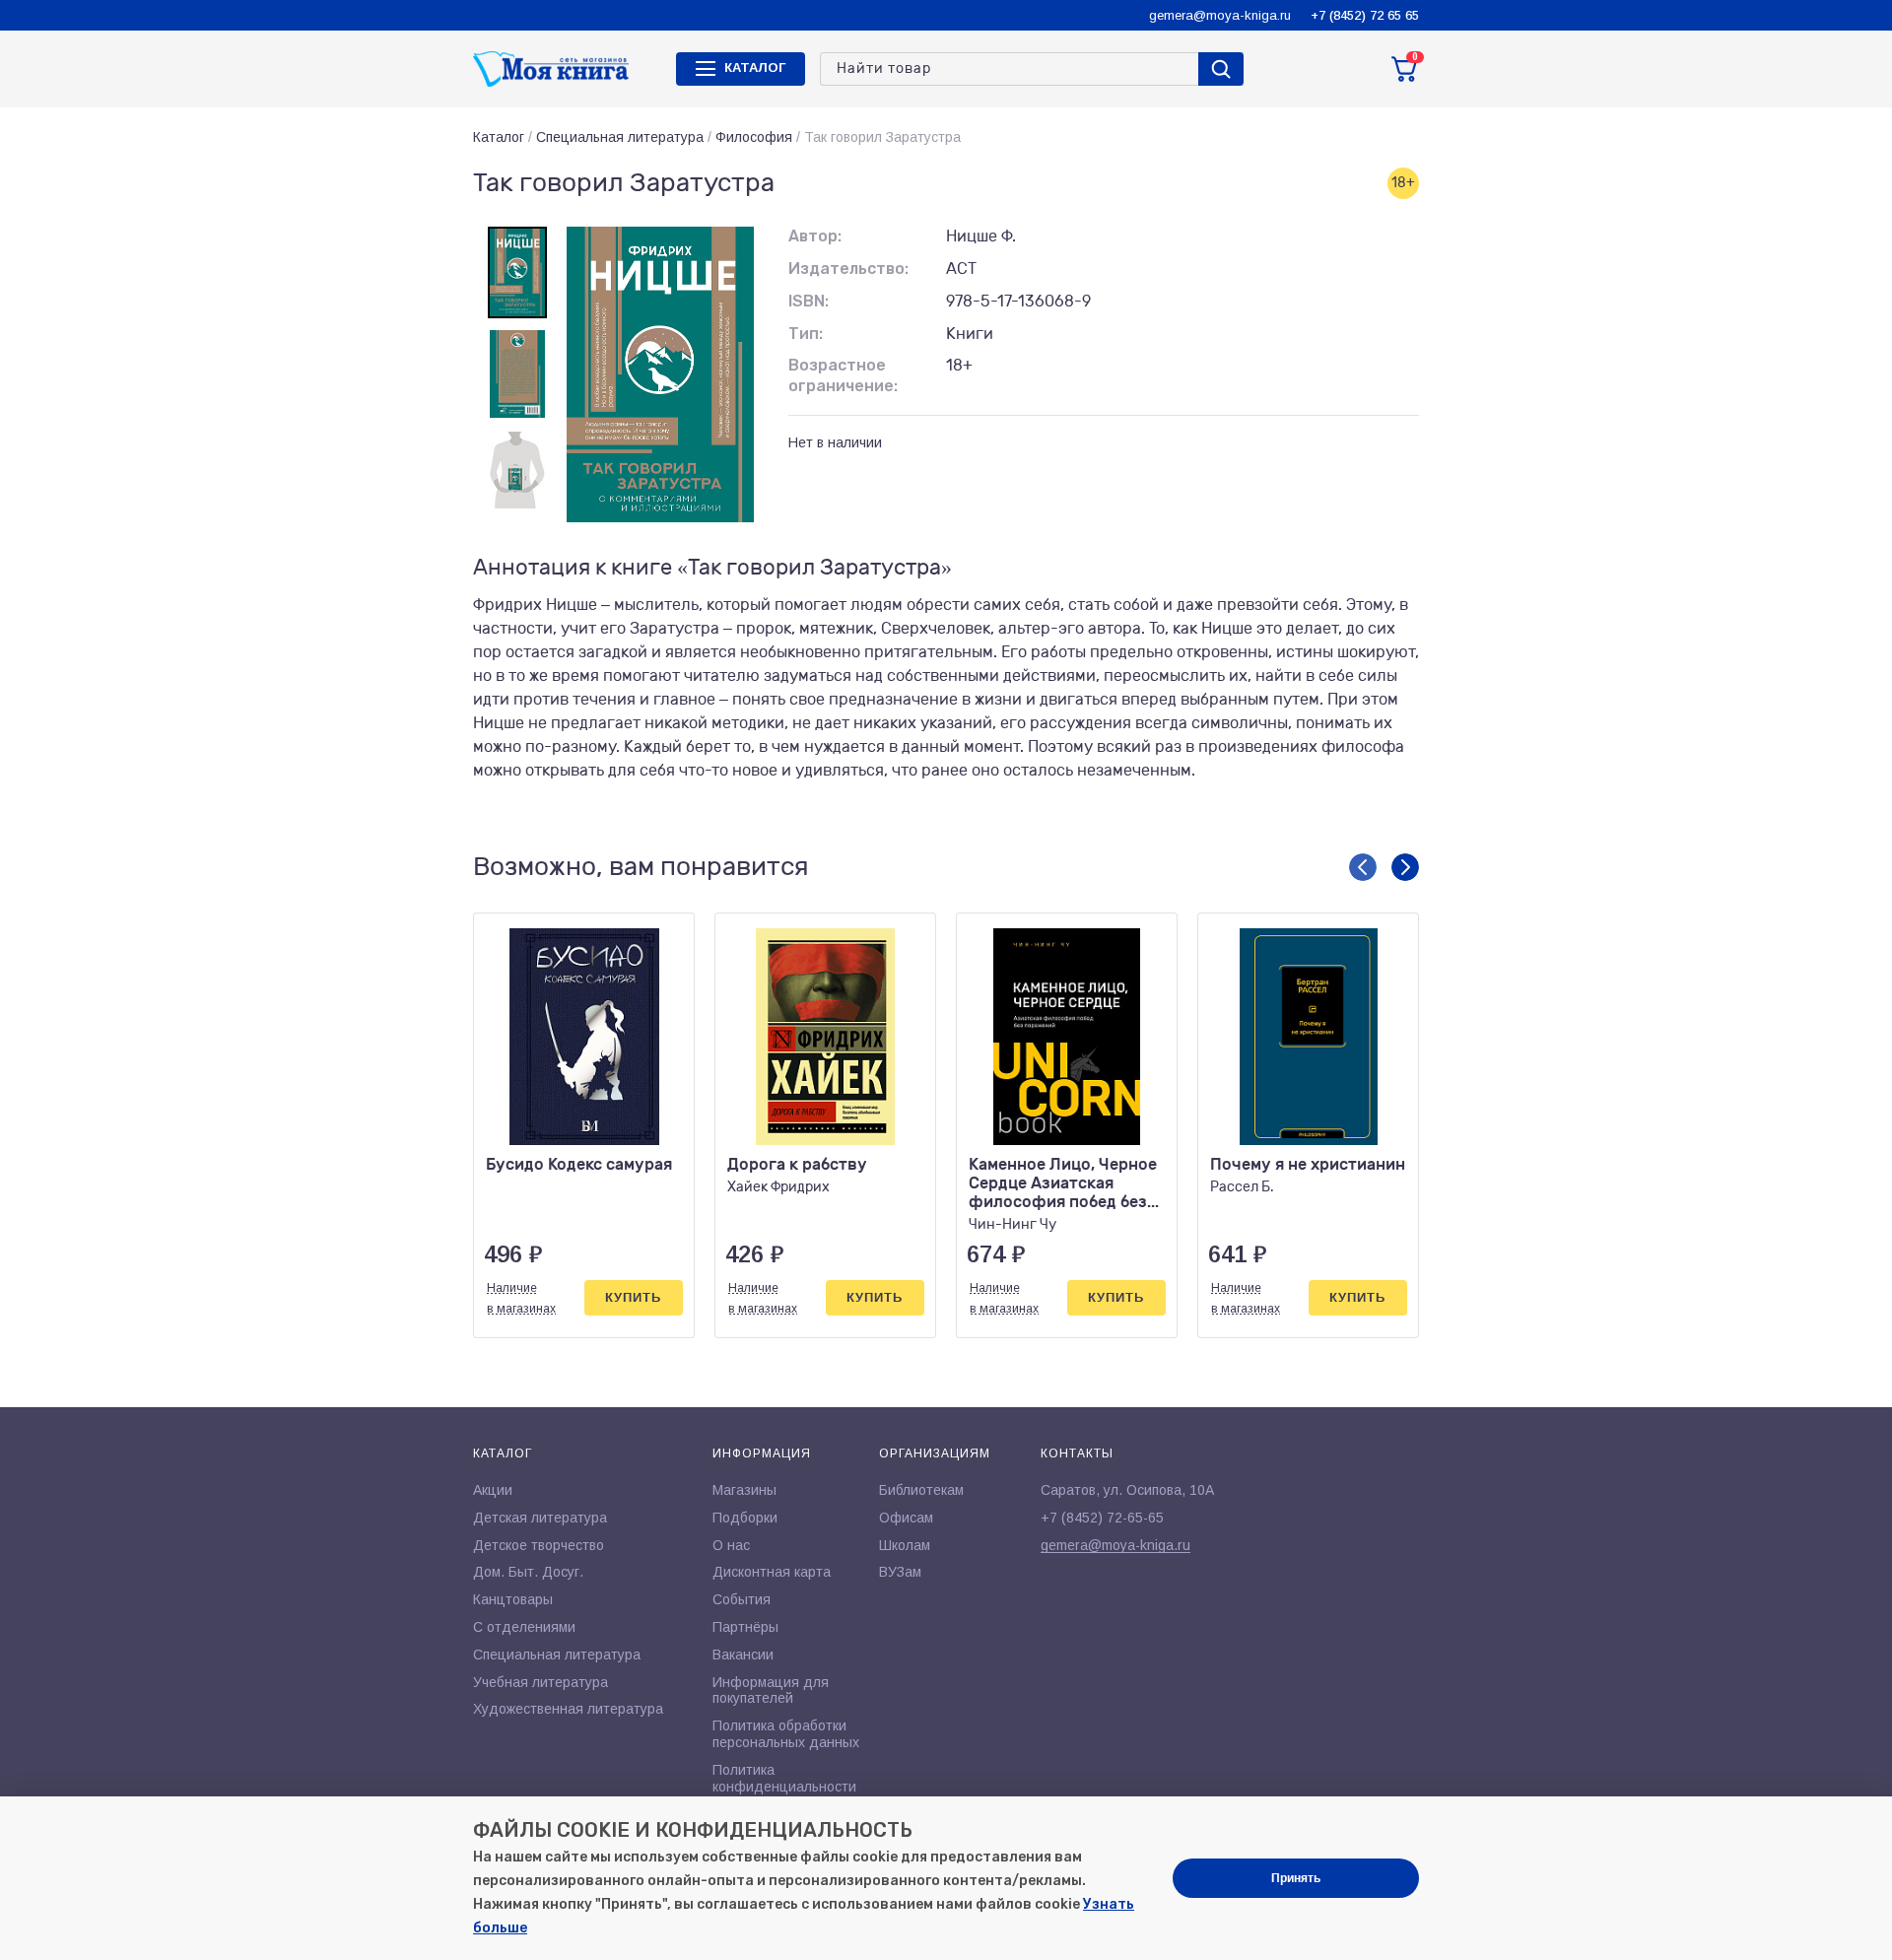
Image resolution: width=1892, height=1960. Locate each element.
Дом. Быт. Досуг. (528, 1572)
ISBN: (809, 301)
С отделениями (524, 1627)
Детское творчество (539, 1545)
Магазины (744, 1490)
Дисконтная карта (772, 1572)
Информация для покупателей (771, 1690)
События (742, 1599)
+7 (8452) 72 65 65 (1365, 15)
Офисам (906, 1518)
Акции (493, 1490)
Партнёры (745, 1627)
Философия (754, 137)
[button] (1363, 867)
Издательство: (848, 269)
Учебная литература (541, 1682)
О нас (731, 1545)
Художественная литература (568, 1709)
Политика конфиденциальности (784, 1778)
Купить (633, 1297)
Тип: (806, 334)
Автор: (815, 236)
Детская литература (540, 1518)
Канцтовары (513, 1599)
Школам (905, 1545)
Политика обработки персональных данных (786, 1734)
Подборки (745, 1518)
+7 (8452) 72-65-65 (1102, 1518)
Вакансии (743, 1655)
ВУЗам (900, 1572)
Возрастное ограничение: (843, 375)
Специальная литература (620, 137)
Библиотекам (921, 1490)
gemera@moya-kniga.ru (1220, 15)
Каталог (499, 137)
